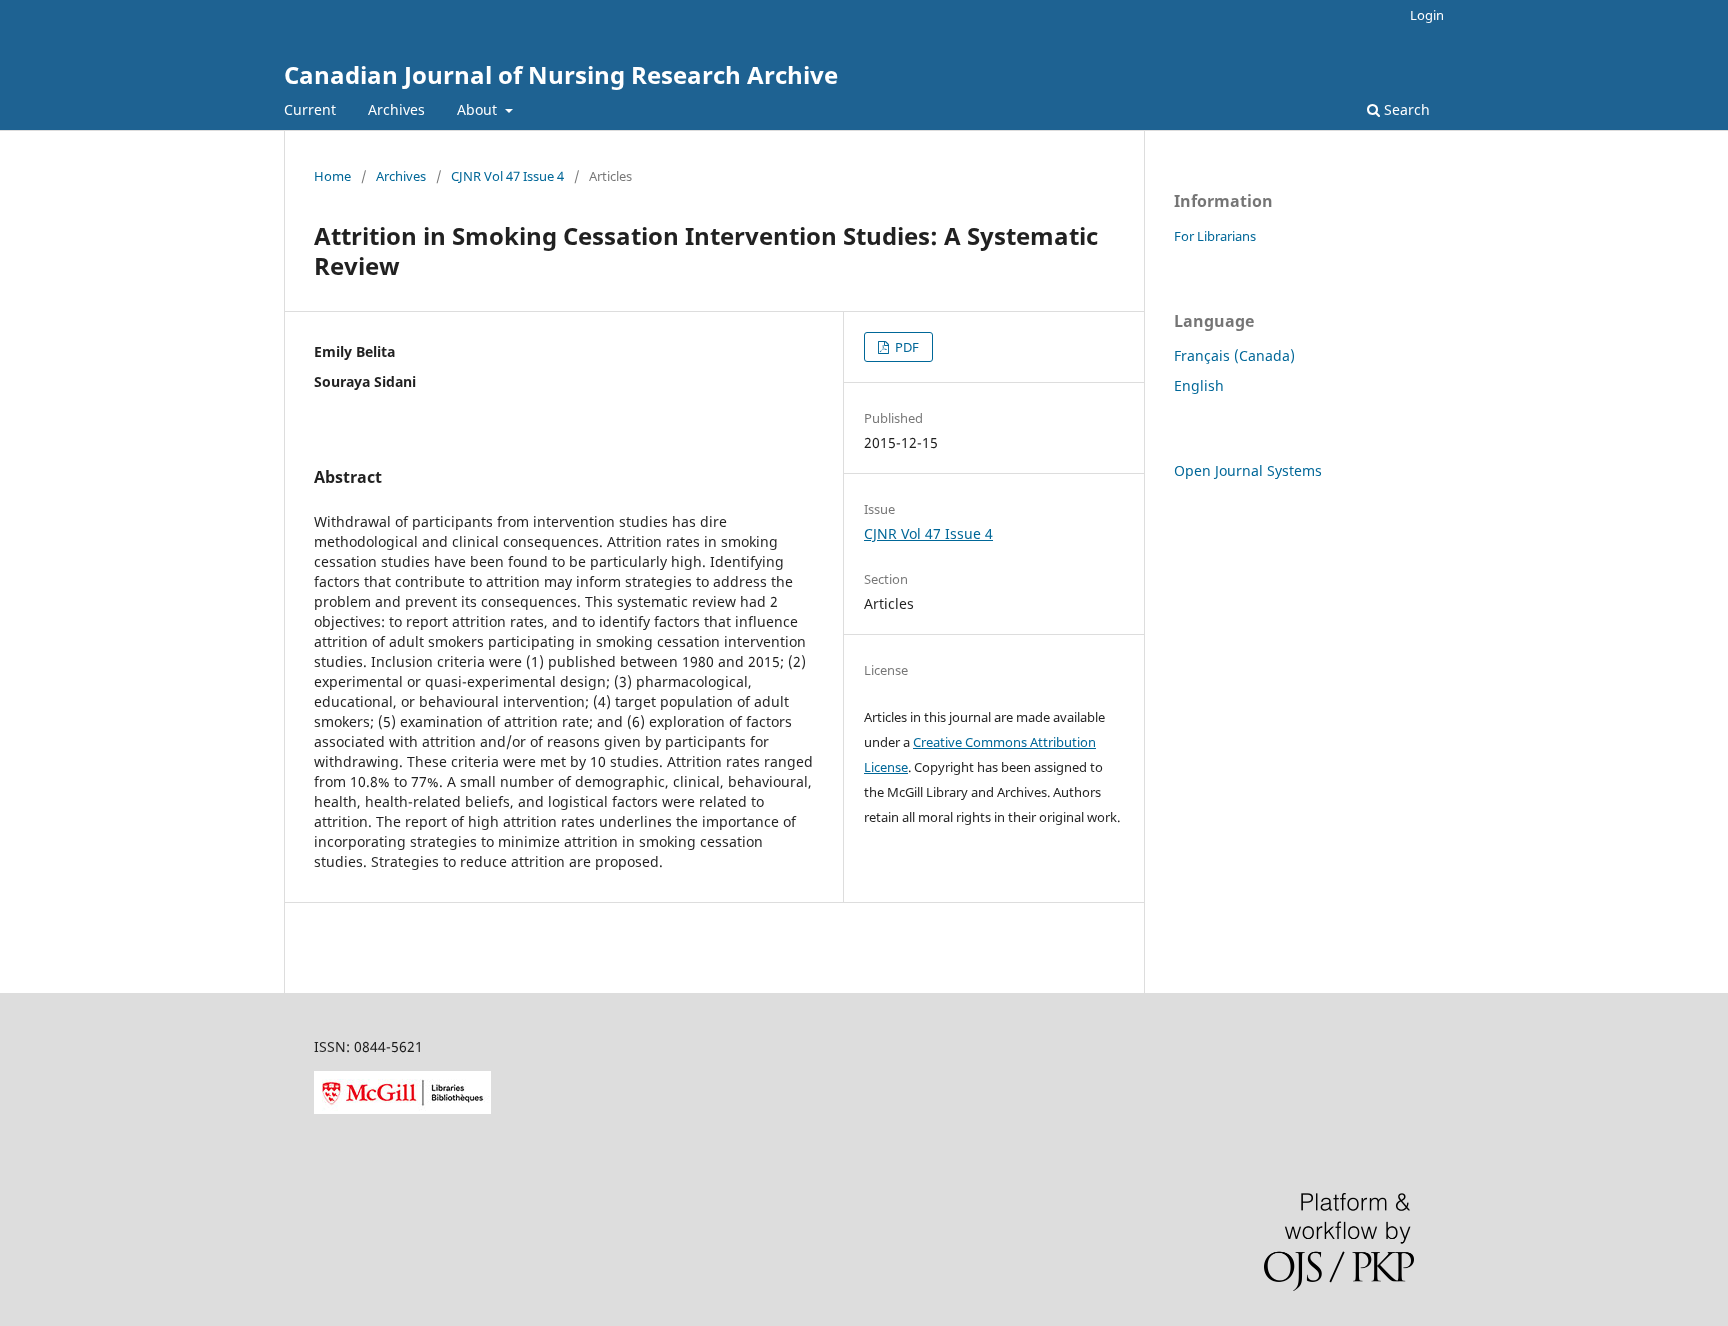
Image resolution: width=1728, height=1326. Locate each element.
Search (1405, 109)
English (1199, 385)
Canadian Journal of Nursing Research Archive (561, 74)
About (479, 109)
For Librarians (1215, 236)
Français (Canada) (1234, 355)
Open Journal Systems (1248, 470)
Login (1427, 15)
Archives (396, 109)
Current (310, 109)
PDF (905, 347)
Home (332, 176)
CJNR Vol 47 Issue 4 (507, 176)
